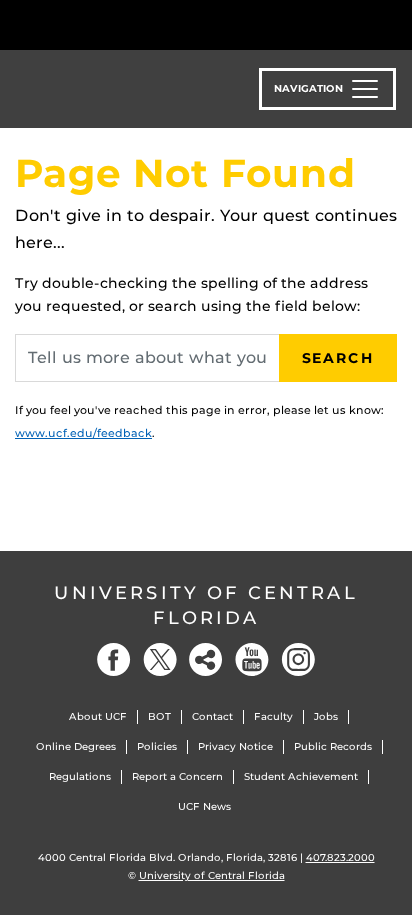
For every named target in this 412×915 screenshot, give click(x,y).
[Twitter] (160, 659)
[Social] (206, 659)
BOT (159, 716)
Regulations (80, 776)
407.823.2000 (340, 857)
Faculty (273, 716)
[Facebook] (114, 659)
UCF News (204, 806)
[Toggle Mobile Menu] (392, 23)
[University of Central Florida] (152, 24)
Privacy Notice (235, 746)
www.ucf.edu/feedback (83, 433)
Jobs (326, 716)
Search (338, 358)
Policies (157, 746)
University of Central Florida (206, 605)
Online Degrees (76, 746)
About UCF (98, 716)
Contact (212, 716)
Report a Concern (177, 776)
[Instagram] (298, 659)
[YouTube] (252, 659)
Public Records (333, 746)
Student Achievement (301, 776)
